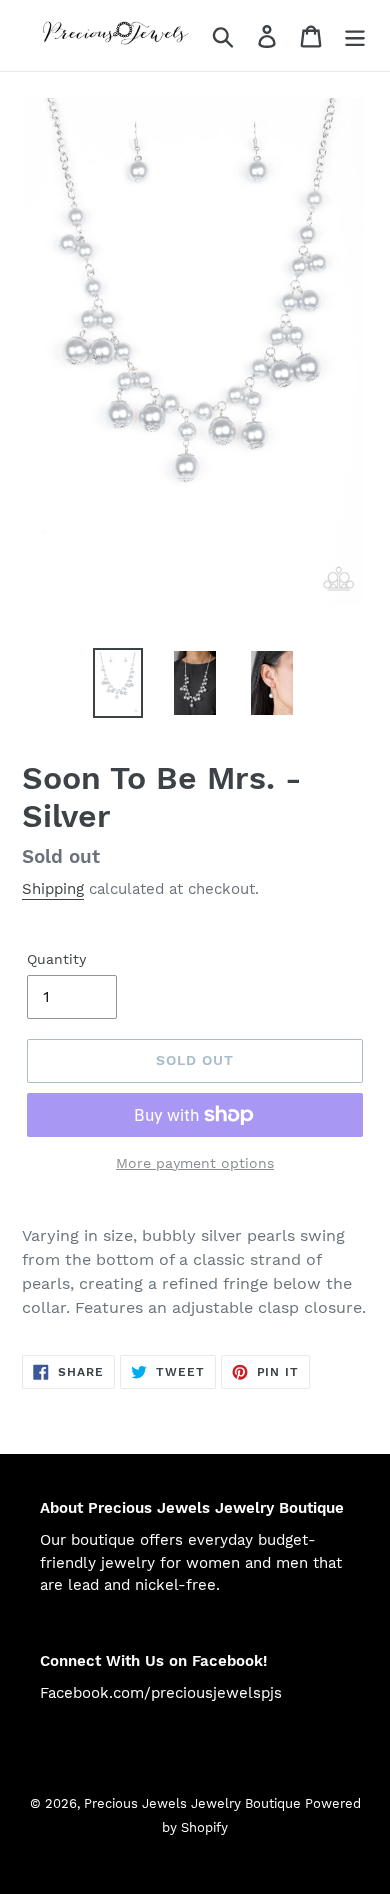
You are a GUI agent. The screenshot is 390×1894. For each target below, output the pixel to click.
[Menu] (355, 35)
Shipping (53, 889)
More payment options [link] (195, 1163)
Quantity (56, 959)
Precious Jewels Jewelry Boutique (194, 1803)
